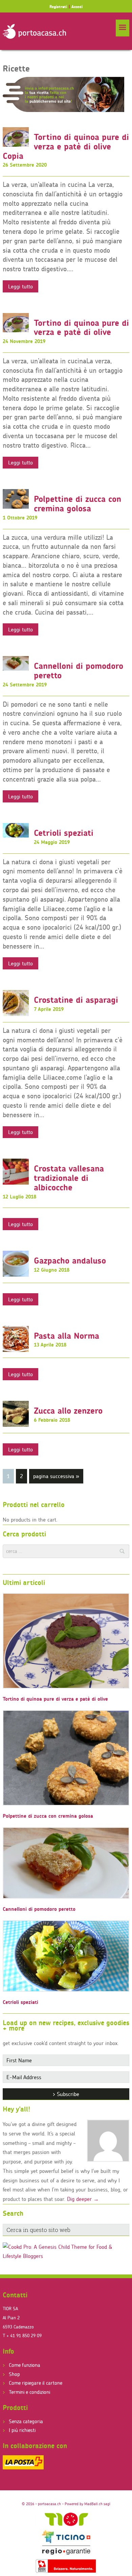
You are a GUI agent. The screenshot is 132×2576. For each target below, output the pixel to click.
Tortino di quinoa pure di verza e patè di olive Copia (66, 146)
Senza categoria (26, 2421)
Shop (14, 2374)
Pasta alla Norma (67, 1336)
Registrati (58, 7)
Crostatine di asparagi (76, 1000)
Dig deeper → (83, 2199)
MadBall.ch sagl (97, 2504)
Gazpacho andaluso (70, 1261)
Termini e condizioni (29, 2392)
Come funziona (25, 2365)
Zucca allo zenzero (68, 1411)
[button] (123, 28)
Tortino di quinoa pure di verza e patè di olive (81, 328)
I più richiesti (22, 2430)
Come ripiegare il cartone (36, 2383)
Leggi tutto (20, 286)
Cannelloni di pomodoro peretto (79, 671)
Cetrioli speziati (64, 833)
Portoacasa (34, 31)
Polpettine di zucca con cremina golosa (78, 504)
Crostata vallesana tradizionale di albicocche (69, 1178)
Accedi (77, 7)
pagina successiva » (56, 1478)
